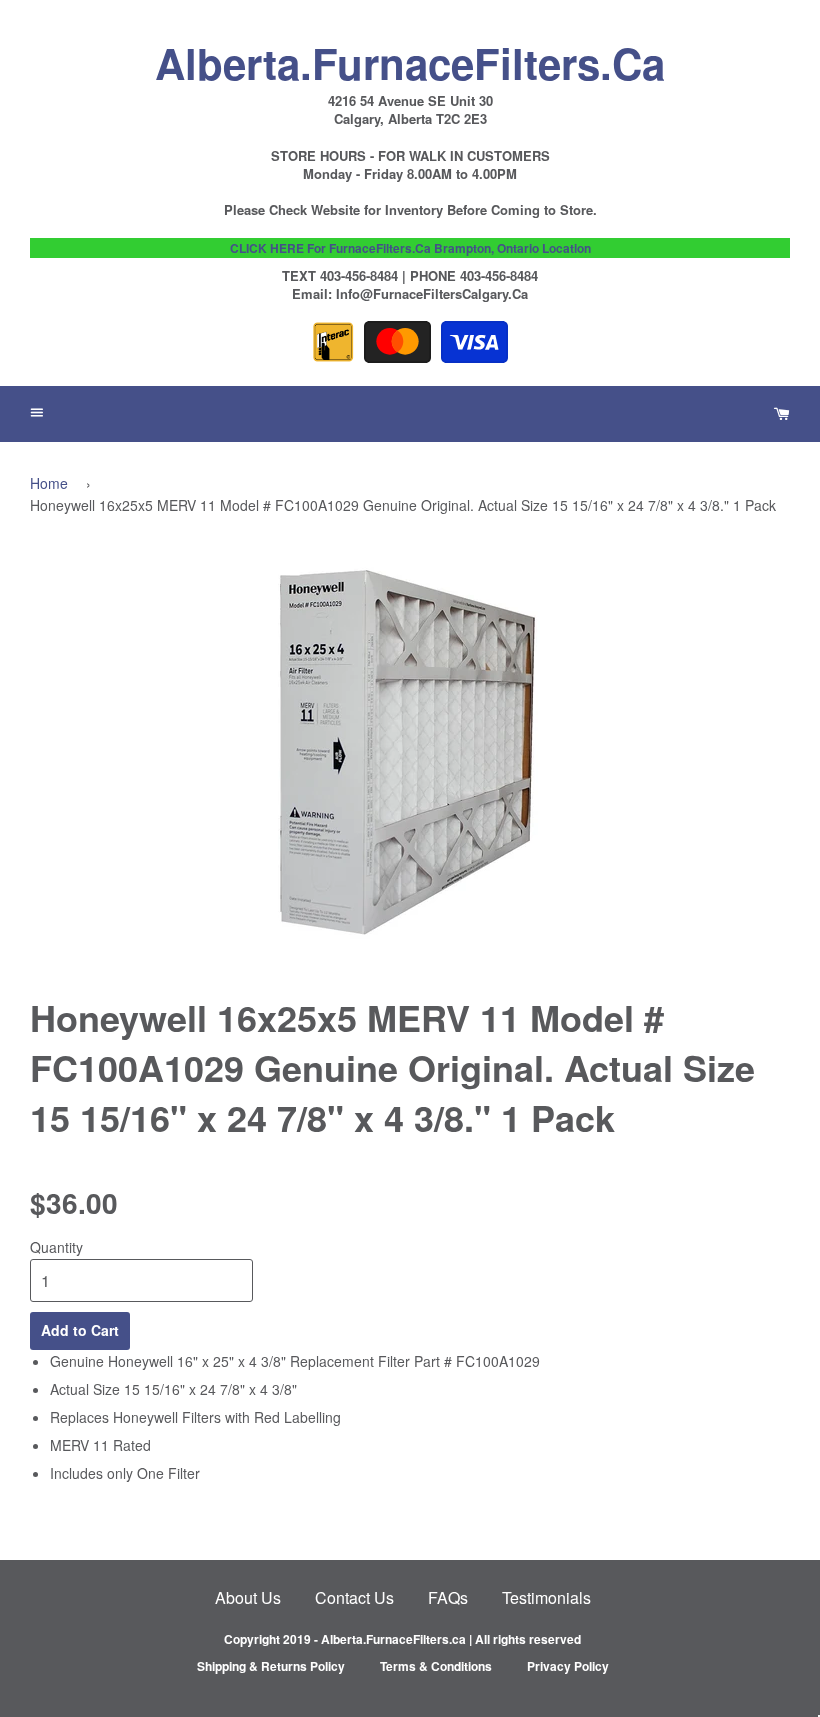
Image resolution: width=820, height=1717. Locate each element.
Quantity (56, 1247)
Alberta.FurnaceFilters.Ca (410, 58)
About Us (248, 1597)
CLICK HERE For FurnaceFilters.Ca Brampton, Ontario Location (410, 248)
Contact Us (354, 1597)
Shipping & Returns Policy (271, 1666)
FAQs (448, 1597)
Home (49, 483)
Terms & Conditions (436, 1666)
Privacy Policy (568, 1666)
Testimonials (546, 1597)
